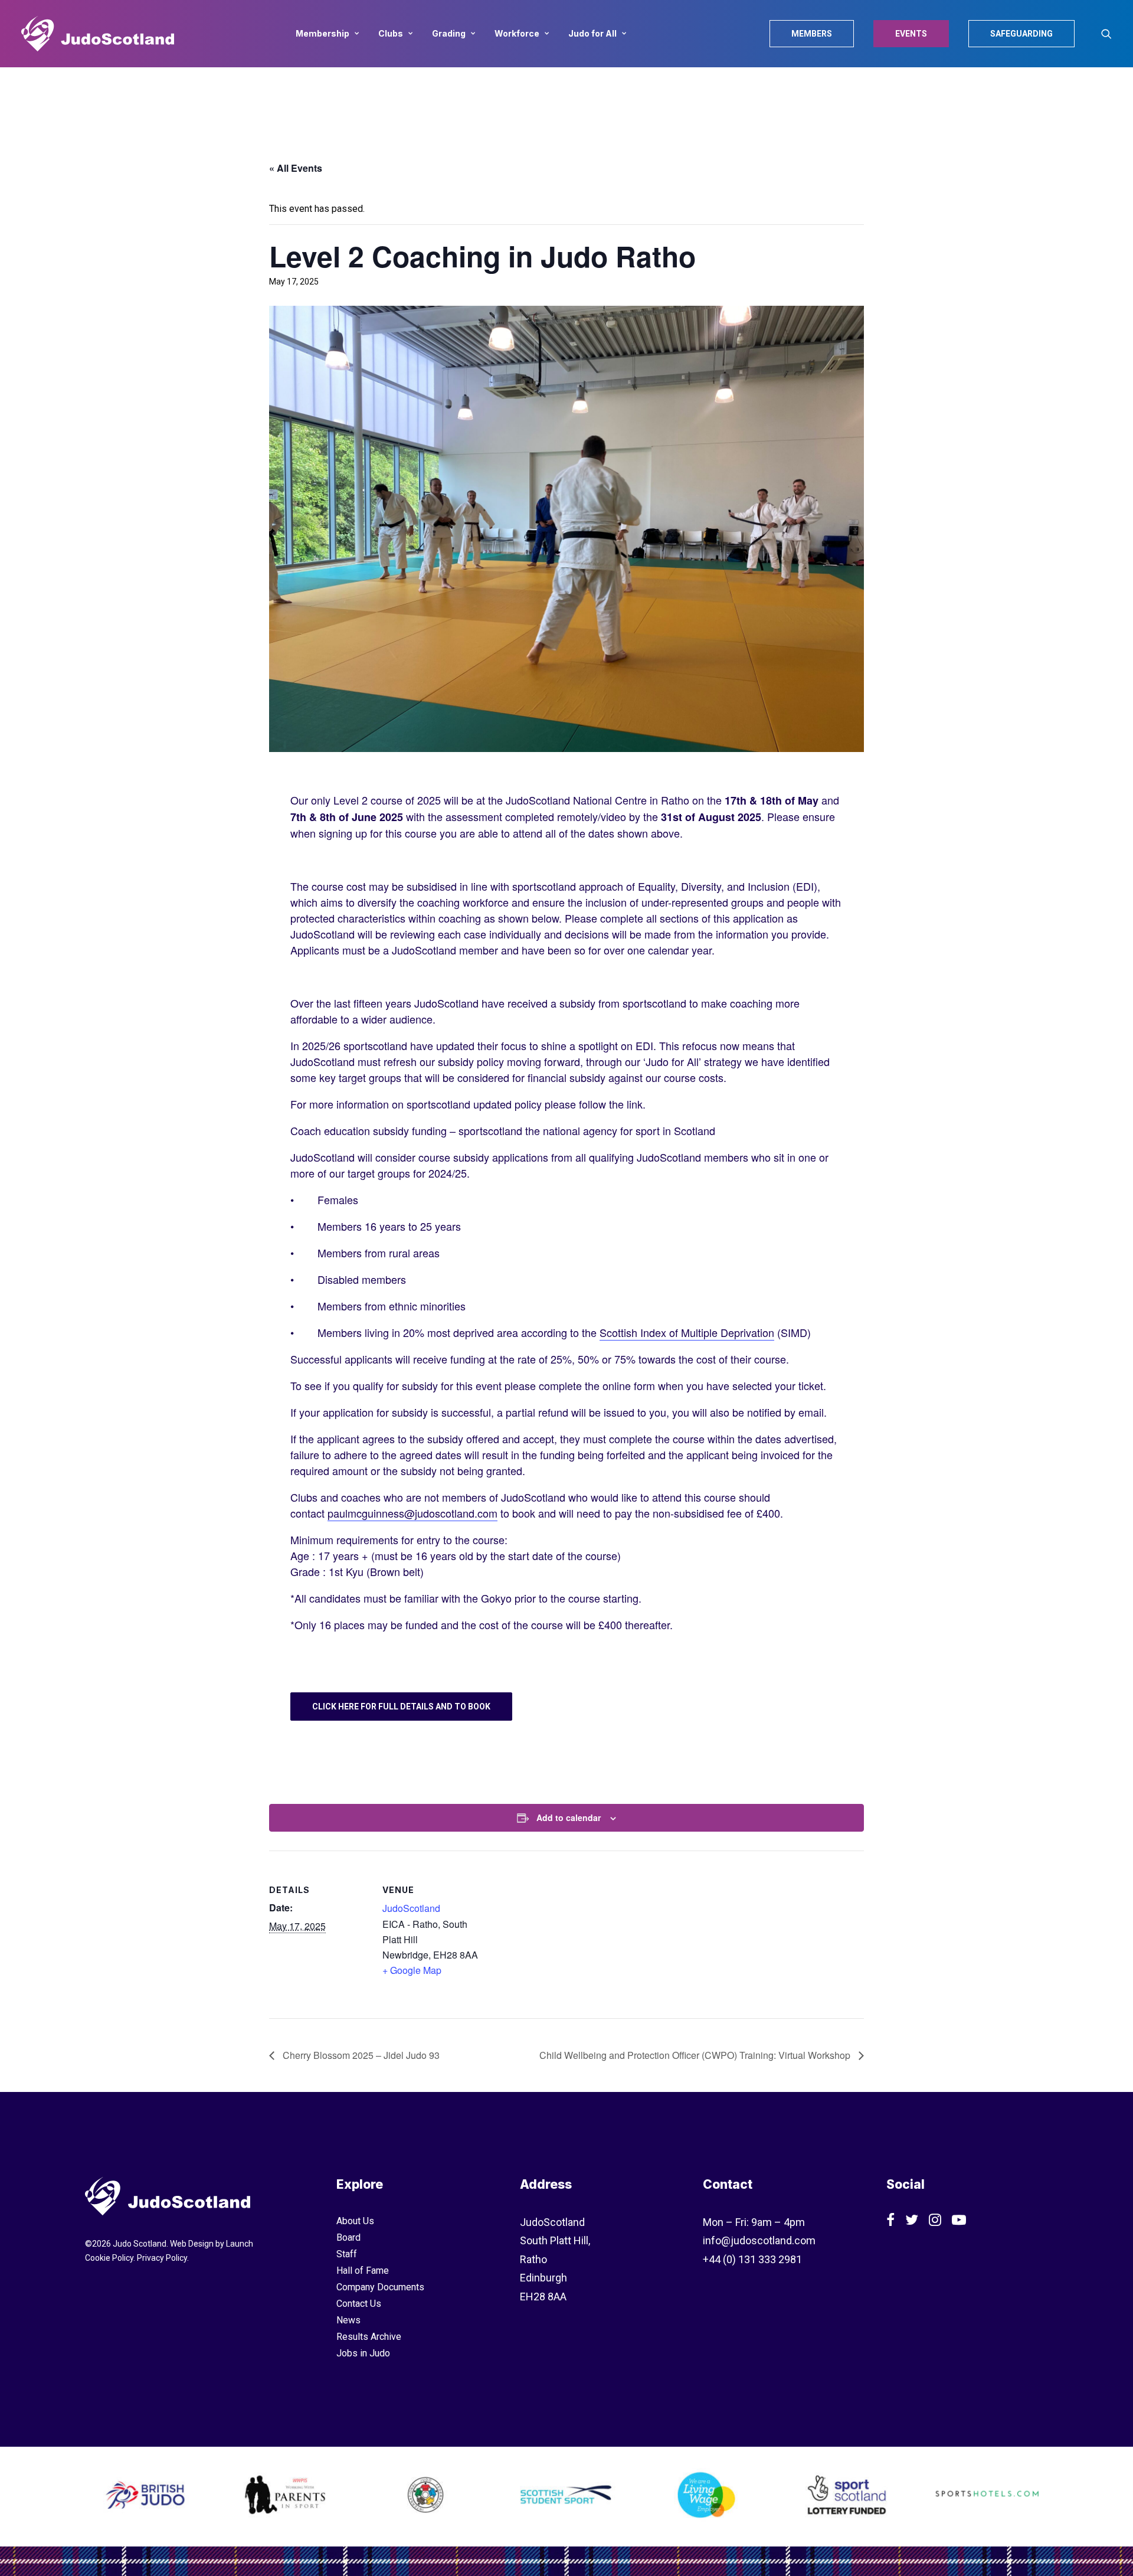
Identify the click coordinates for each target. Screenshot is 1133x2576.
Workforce (517, 33)
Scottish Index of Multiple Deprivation (687, 1332)
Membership (322, 33)
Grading (449, 33)
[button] (1106, 34)
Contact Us (359, 2304)
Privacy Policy (162, 2258)
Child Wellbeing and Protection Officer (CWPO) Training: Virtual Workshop (696, 2055)
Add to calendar (569, 1817)
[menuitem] (327, 34)
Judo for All (592, 33)
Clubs (391, 33)
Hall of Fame (363, 2271)
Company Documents (380, 2287)
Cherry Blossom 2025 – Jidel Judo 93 (360, 2055)
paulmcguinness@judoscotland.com (412, 1513)
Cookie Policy (109, 2258)
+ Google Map (412, 1970)
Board (348, 2237)
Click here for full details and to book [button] (401, 1707)
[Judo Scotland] (98, 34)
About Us (355, 2221)
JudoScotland (411, 1908)
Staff (347, 2254)
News (348, 2320)
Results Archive (369, 2337)
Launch (240, 2244)
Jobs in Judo (363, 2353)
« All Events (296, 168)
